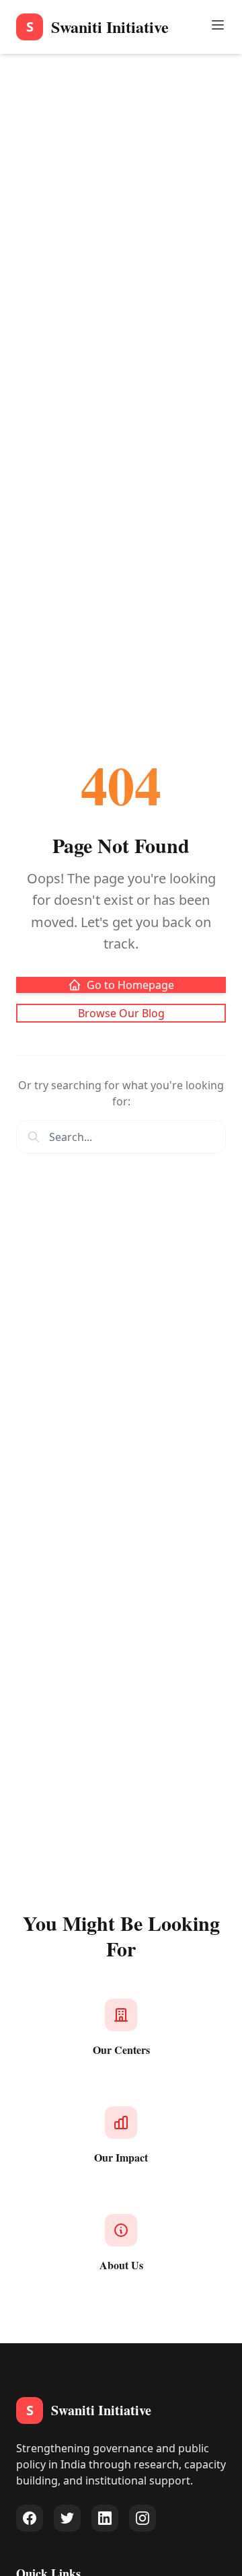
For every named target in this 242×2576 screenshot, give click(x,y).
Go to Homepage (130, 985)
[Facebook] (30, 2518)
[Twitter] (67, 2518)
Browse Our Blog (121, 1013)
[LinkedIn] (105, 2518)
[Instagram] (143, 2518)
